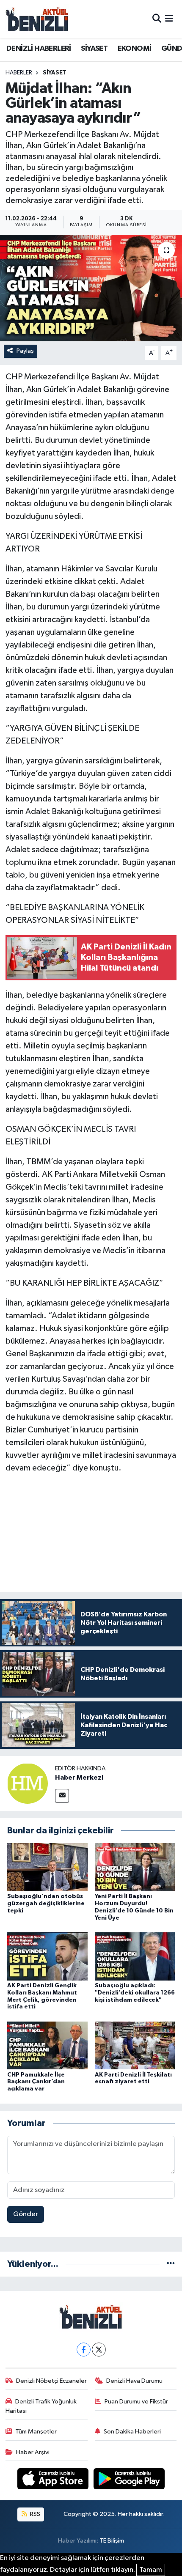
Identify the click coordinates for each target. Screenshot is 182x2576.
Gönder (26, 2214)
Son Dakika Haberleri (132, 2432)
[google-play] (129, 2481)
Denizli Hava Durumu (134, 2381)
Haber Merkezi (79, 1778)
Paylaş (25, 351)
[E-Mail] (62, 1796)
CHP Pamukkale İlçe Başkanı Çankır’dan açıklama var (36, 2082)
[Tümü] (171, 2264)
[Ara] (157, 19)
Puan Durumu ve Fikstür (136, 2402)
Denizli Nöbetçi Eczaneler (51, 2381)
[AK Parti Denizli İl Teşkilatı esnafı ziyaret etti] (135, 2045)
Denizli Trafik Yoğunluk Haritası (41, 2406)
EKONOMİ (135, 49)
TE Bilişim (112, 2541)
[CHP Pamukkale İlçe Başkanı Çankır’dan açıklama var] (47, 2045)
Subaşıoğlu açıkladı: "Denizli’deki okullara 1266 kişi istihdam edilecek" (135, 1993)
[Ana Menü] (169, 19)
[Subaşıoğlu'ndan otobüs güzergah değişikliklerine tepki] (47, 1867)
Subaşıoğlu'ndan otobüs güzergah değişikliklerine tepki (46, 1904)
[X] (99, 2350)
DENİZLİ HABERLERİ (39, 49)
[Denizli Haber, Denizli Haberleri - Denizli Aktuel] (37, 19)
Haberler (19, 73)
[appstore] (54, 2481)
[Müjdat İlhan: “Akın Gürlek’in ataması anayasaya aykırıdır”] (91, 288)
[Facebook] (84, 2350)
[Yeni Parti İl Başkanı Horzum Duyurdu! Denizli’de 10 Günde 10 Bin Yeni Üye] (135, 1867)
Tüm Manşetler (36, 2432)
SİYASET (94, 49)
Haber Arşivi (33, 2452)
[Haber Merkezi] (28, 1783)
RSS (34, 2514)
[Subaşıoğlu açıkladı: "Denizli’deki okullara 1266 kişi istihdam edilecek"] (135, 1956)
